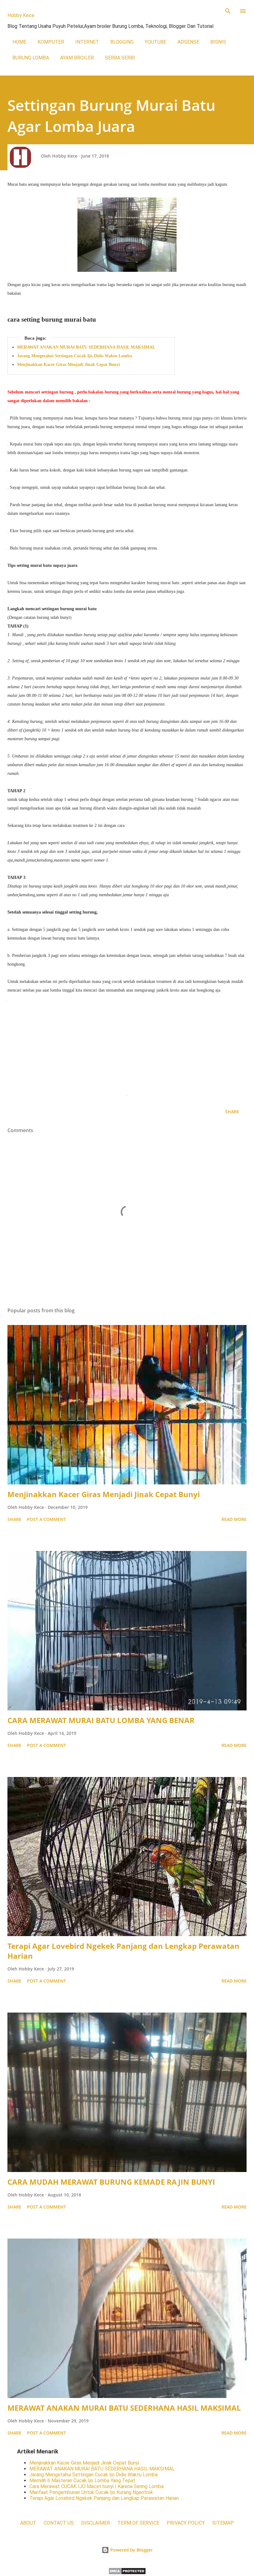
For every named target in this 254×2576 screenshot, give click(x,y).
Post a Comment (46, 1519)
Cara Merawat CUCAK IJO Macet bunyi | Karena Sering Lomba (96, 2486)
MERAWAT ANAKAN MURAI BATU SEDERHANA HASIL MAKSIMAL (86, 347)
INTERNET (87, 42)
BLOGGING (122, 42)
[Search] (228, 11)
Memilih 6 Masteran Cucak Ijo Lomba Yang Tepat (82, 2480)
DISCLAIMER (96, 2523)
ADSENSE (188, 42)
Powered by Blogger (131, 2550)
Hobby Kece (21, 15)
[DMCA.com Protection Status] (127, 2573)
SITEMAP (223, 2523)
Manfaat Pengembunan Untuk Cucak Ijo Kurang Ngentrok (91, 2492)
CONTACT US (59, 2523)
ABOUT (28, 2523)
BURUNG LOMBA (31, 58)
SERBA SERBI (120, 58)
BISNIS (218, 42)
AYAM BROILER (77, 58)
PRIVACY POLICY (186, 2523)
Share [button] (232, 1112)
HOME (19, 42)
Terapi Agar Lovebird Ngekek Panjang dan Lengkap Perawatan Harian (123, 1951)
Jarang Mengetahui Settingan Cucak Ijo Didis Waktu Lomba (74, 356)
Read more (234, 1519)
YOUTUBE (155, 42)
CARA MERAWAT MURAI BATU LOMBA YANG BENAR (101, 1720)
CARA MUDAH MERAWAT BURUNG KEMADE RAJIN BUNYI (111, 2182)
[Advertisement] (127, 1047)
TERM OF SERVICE (138, 2523)
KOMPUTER (51, 42)
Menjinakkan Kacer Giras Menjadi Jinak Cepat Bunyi (68, 365)
